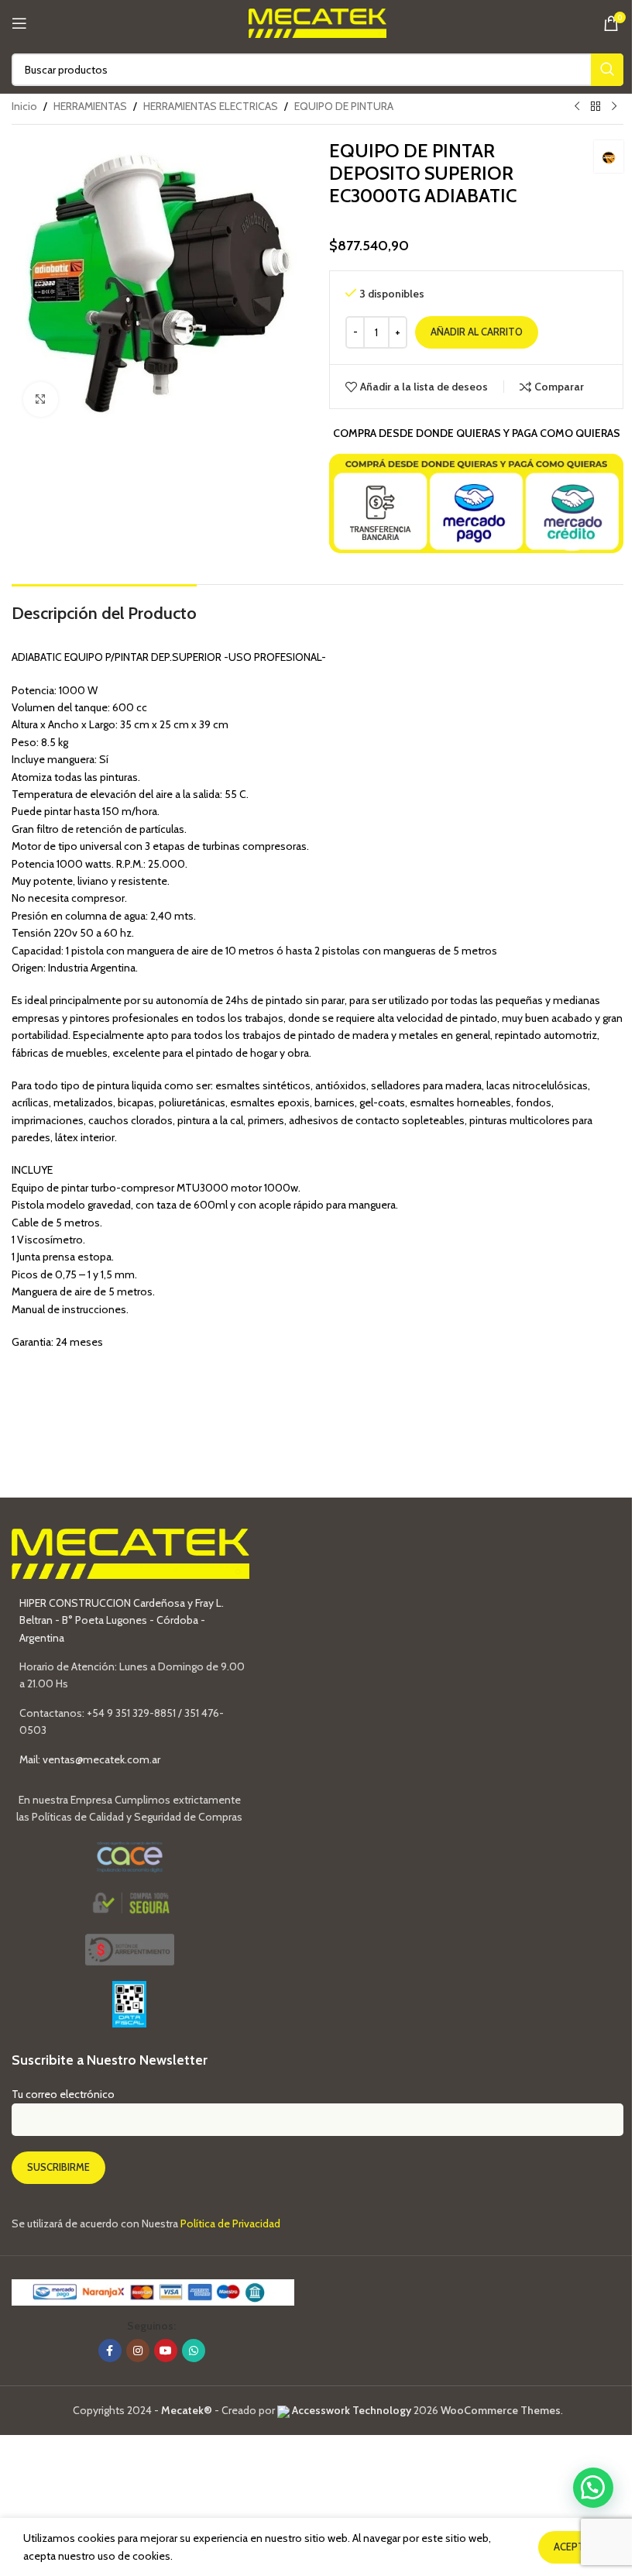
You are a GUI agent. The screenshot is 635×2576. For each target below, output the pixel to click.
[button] (593, 2488)
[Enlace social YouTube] (166, 2351)
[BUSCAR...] (607, 70)
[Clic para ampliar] (41, 399)
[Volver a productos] (596, 107)
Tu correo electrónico (63, 2094)
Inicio (24, 106)
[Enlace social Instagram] (138, 2351)
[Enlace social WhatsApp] (194, 2351)
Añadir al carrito (477, 332)
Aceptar (575, 2547)
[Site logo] (318, 22)
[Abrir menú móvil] (19, 23)
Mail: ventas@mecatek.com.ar (90, 1759)
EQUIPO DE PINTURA (344, 106)
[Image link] (130, 1948)
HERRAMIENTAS (90, 106)
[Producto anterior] (577, 107)
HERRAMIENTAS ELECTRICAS (211, 106)
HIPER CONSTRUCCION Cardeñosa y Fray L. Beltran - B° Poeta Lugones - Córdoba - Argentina (122, 1620)
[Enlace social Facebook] (110, 2351)
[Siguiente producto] (614, 107)
